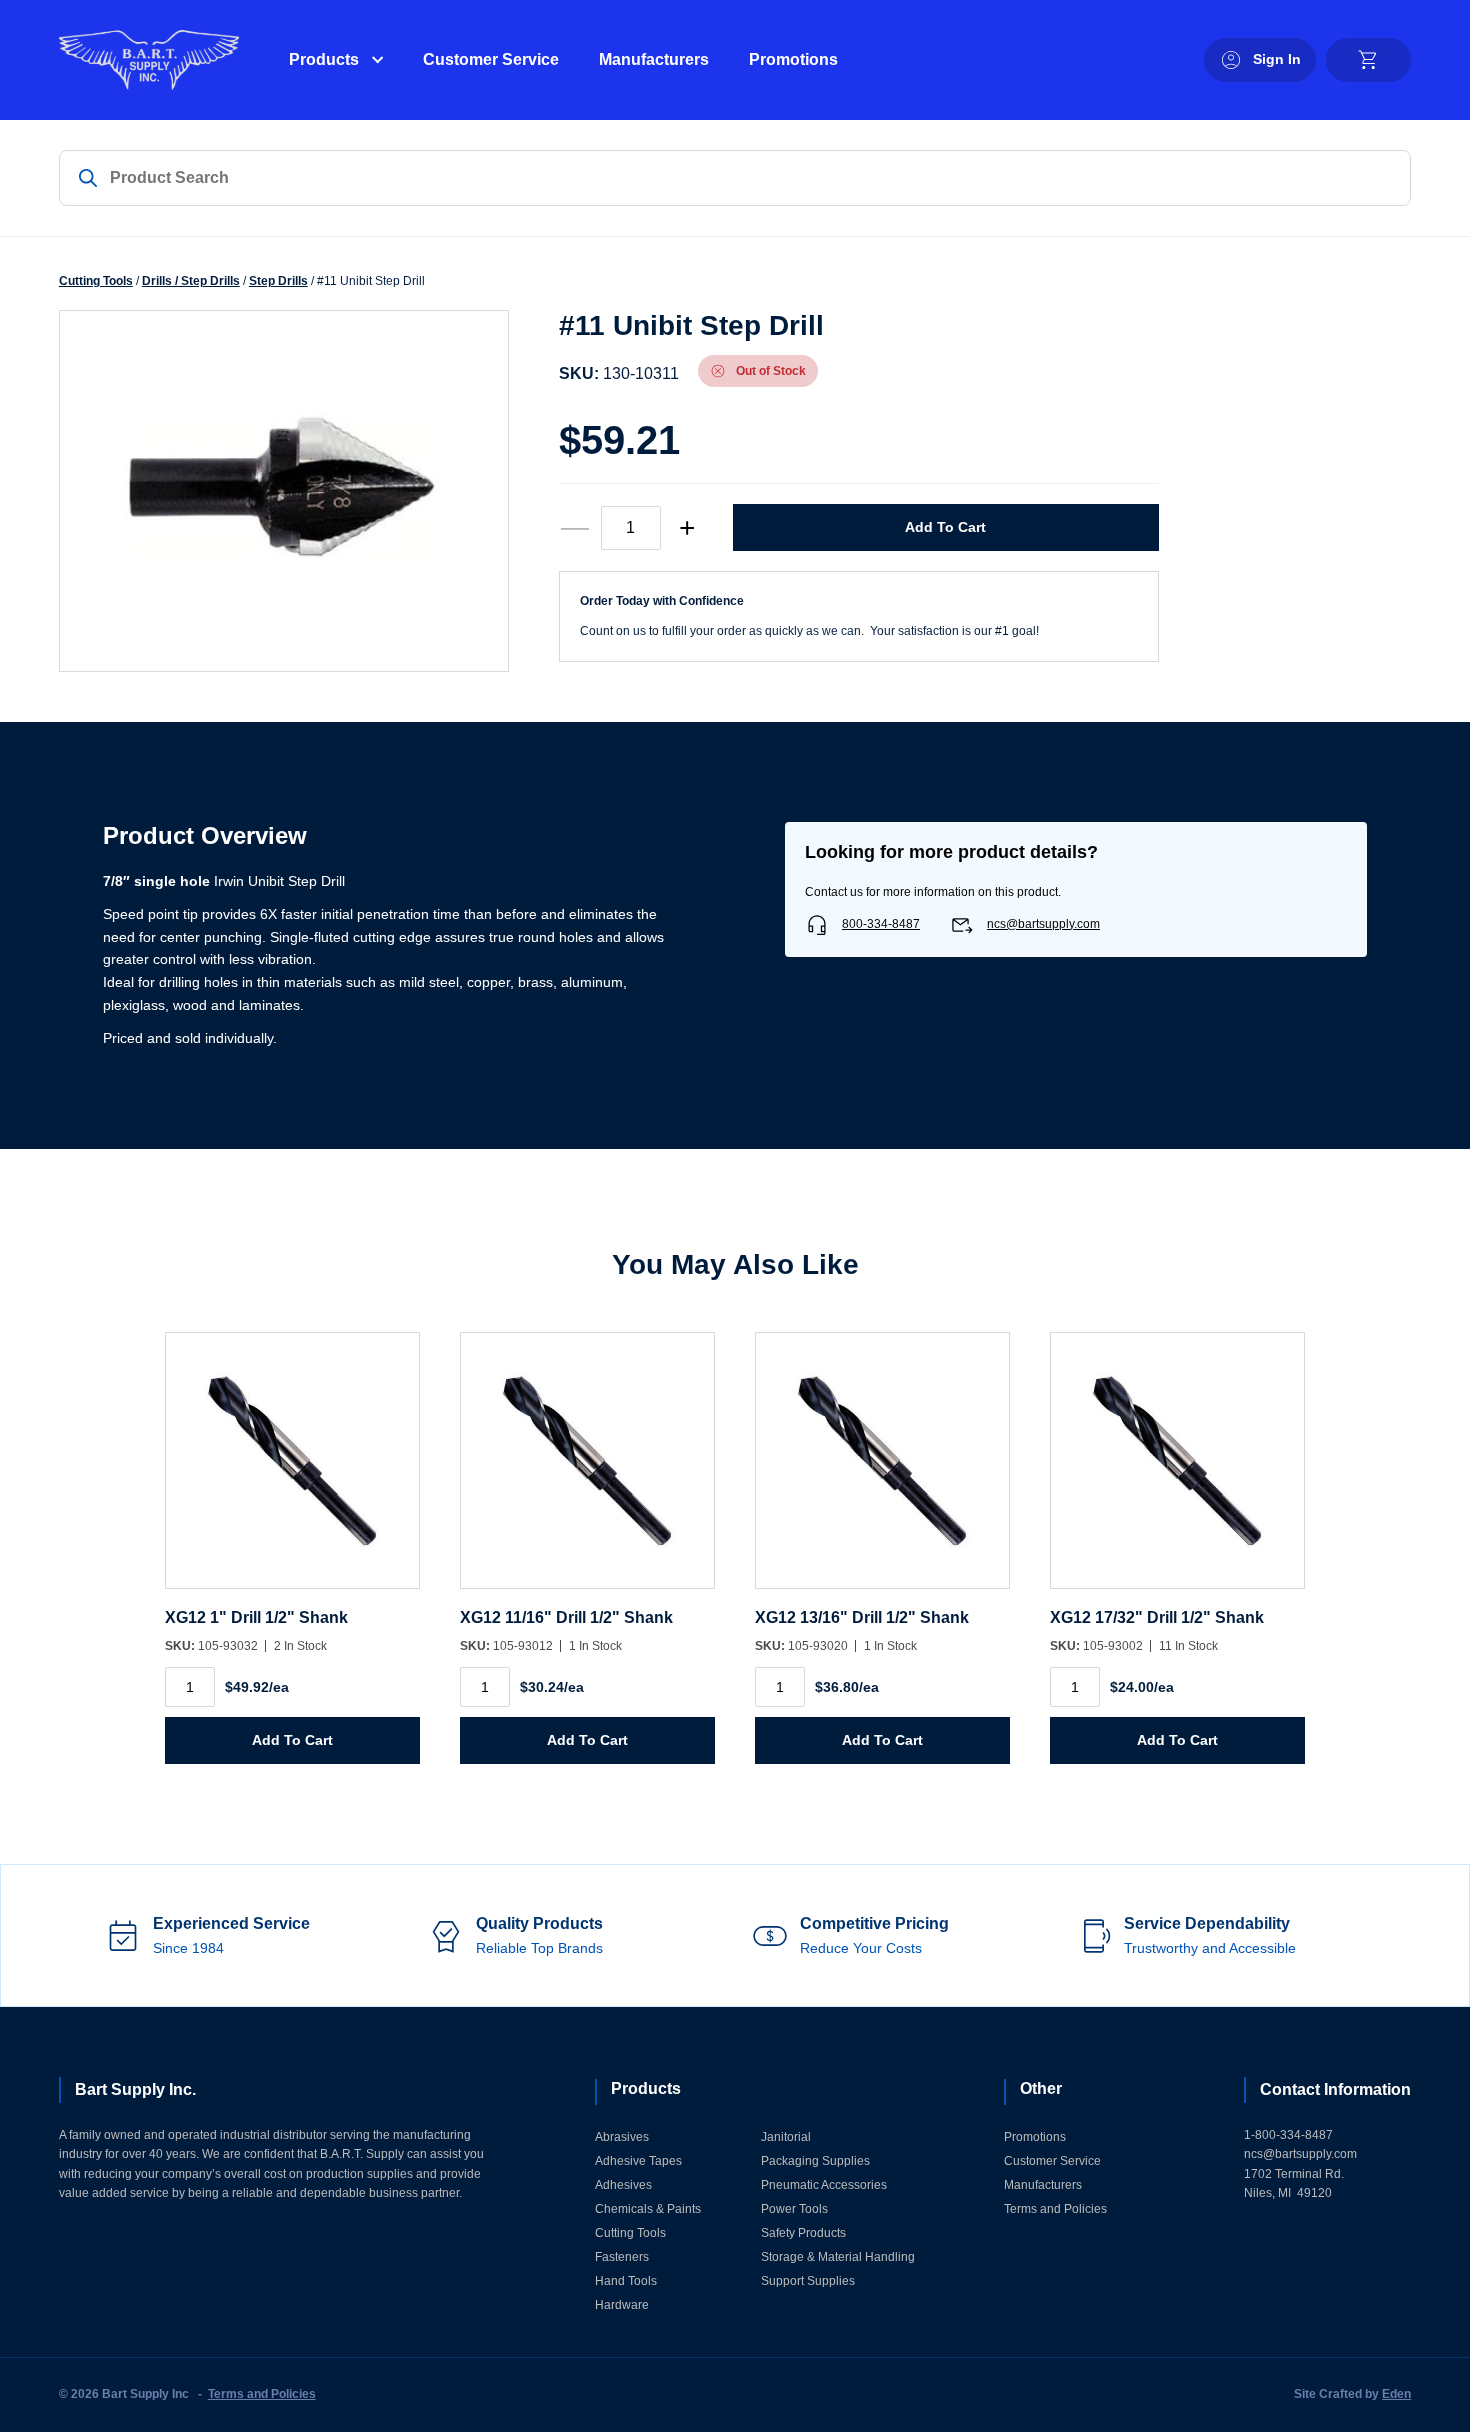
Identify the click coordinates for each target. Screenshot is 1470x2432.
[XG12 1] (292, 1470)
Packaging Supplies (815, 2161)
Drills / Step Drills (191, 281)
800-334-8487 (881, 924)
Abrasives (622, 2137)
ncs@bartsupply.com (1043, 924)
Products (324, 59)
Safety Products (803, 2233)
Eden (1396, 2394)
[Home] (149, 60)
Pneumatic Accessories (824, 2185)
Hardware (622, 2305)
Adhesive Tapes (638, 2161)
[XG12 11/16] (587, 1470)
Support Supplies (808, 2281)
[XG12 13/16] (882, 1470)
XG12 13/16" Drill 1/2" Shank (862, 1617)
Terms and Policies (1055, 2209)
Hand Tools (626, 2281)
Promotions (793, 59)
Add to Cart (945, 527)
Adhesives (623, 2185)
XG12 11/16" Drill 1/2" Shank (566, 1617)
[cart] (1368, 60)
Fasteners (622, 2257)
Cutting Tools (96, 281)
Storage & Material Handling (838, 2257)
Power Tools (794, 2209)
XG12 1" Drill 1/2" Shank (256, 1617)
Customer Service (491, 59)
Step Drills (278, 281)
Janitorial (786, 2137)
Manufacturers (654, 59)
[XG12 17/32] (1177, 1470)
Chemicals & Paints (648, 2209)
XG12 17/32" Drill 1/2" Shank (1157, 1617)
